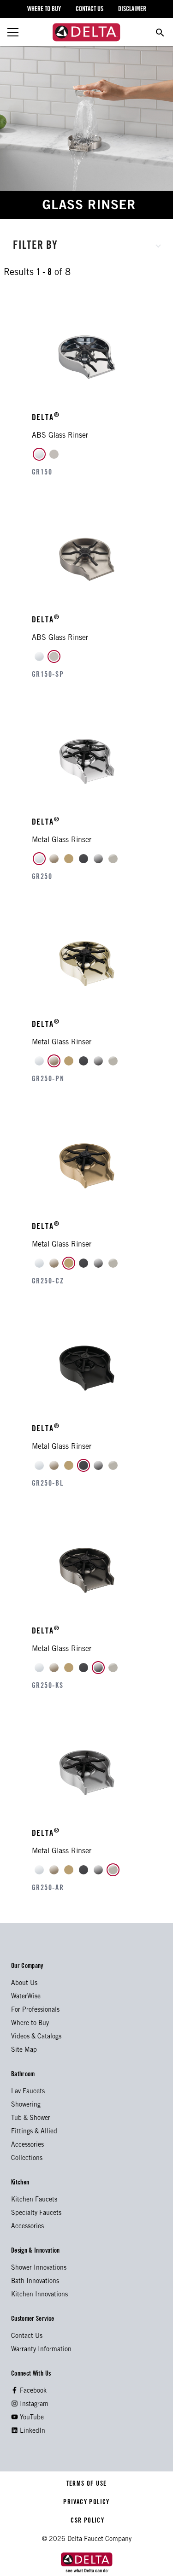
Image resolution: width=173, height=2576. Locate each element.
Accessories (27, 2145)
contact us (89, 10)
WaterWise (26, 1997)
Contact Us (27, 2336)
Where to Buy (30, 2024)
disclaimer (132, 10)
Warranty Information (41, 2350)
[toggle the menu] (13, 32)
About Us (24, 1984)
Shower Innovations (39, 2268)
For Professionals (35, 2010)
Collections (27, 2159)
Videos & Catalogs (36, 2037)
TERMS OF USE (86, 2484)
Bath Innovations (35, 2282)
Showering (26, 2105)
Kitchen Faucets (34, 2200)
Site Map (24, 2050)
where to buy (44, 10)
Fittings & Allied (34, 2132)
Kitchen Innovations (39, 2295)
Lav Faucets (28, 2092)
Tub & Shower (31, 2119)
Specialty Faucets (36, 2213)
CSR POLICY (86, 2521)
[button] (87, 245)
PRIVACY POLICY (86, 2503)
